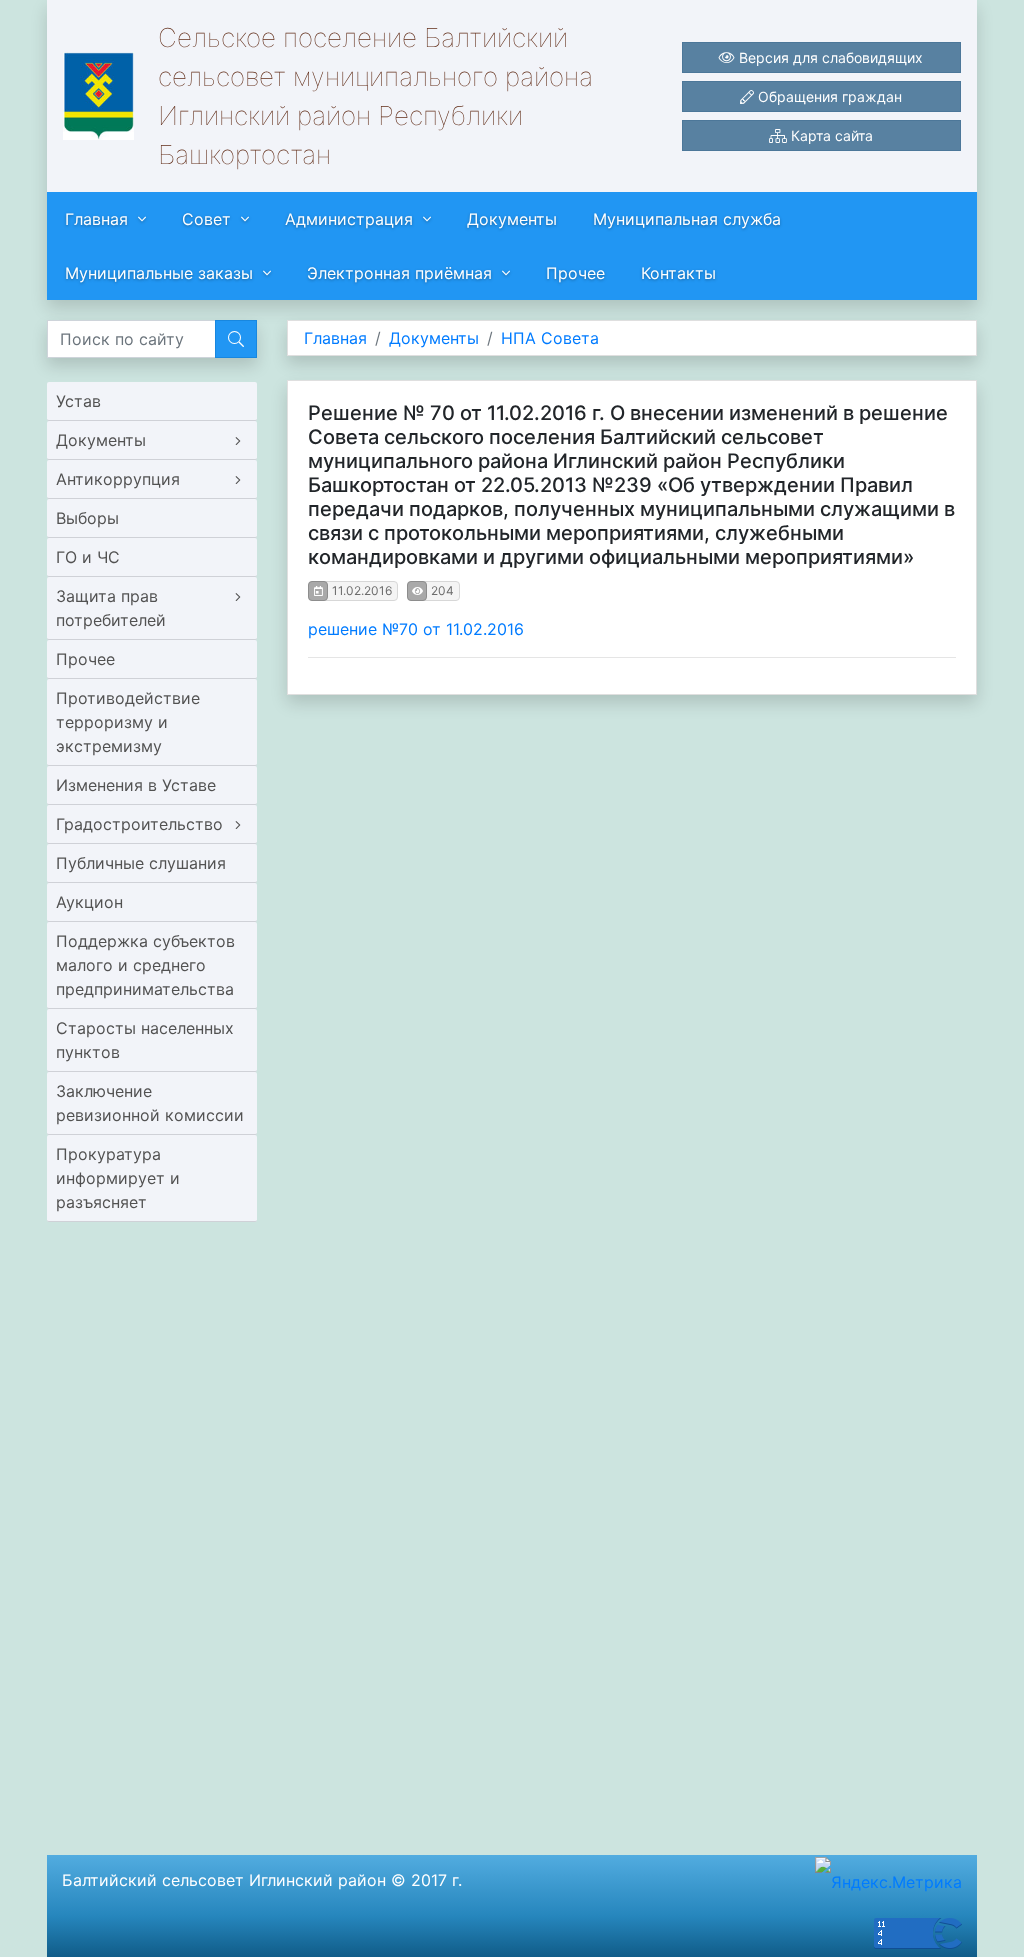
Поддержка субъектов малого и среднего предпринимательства (145, 965)
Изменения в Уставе (136, 785)
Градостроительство (139, 824)
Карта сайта (830, 135)
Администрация (349, 219)
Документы (512, 219)
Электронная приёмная (399, 273)
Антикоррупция (118, 479)
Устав (78, 401)
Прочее (575, 273)
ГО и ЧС (88, 557)
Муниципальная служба (687, 219)
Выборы (87, 518)
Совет (206, 219)
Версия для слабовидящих (829, 57)
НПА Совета (550, 338)
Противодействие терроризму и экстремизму (128, 722)
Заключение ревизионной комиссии (150, 1103)
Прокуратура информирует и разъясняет (118, 1178)
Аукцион (89, 902)
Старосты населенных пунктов (145, 1040)
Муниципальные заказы (159, 273)
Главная (96, 219)
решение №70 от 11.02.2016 (416, 629)
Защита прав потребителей (111, 608)
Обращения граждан (828, 96)
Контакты (678, 273)
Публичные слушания (141, 863)
